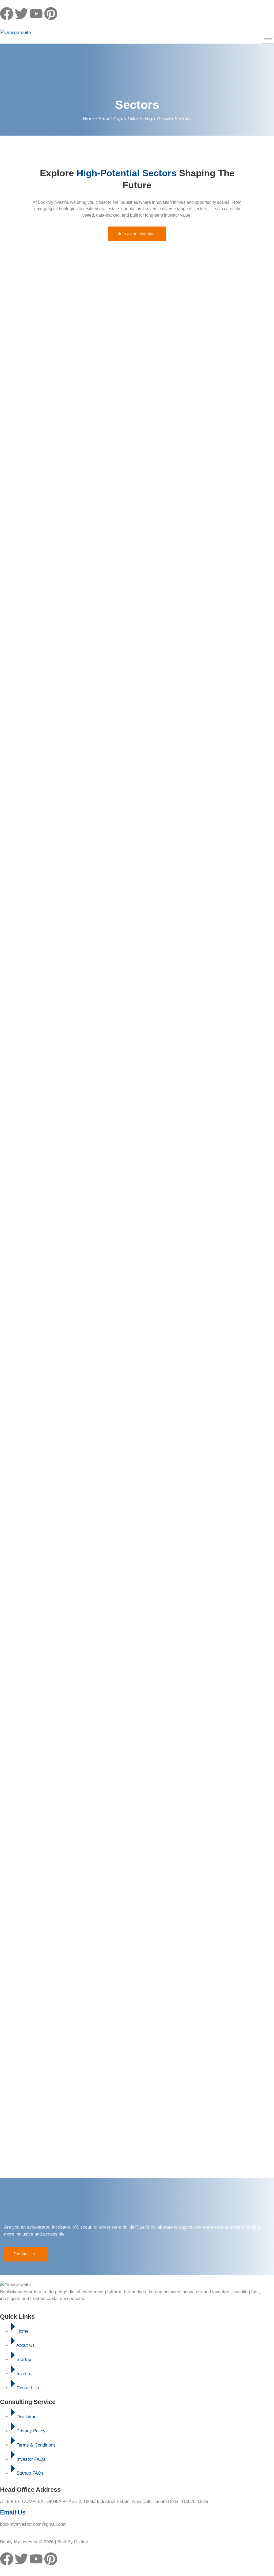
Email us (13, 2512)
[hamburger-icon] (268, 40)
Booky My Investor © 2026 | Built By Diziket (44, 2542)
